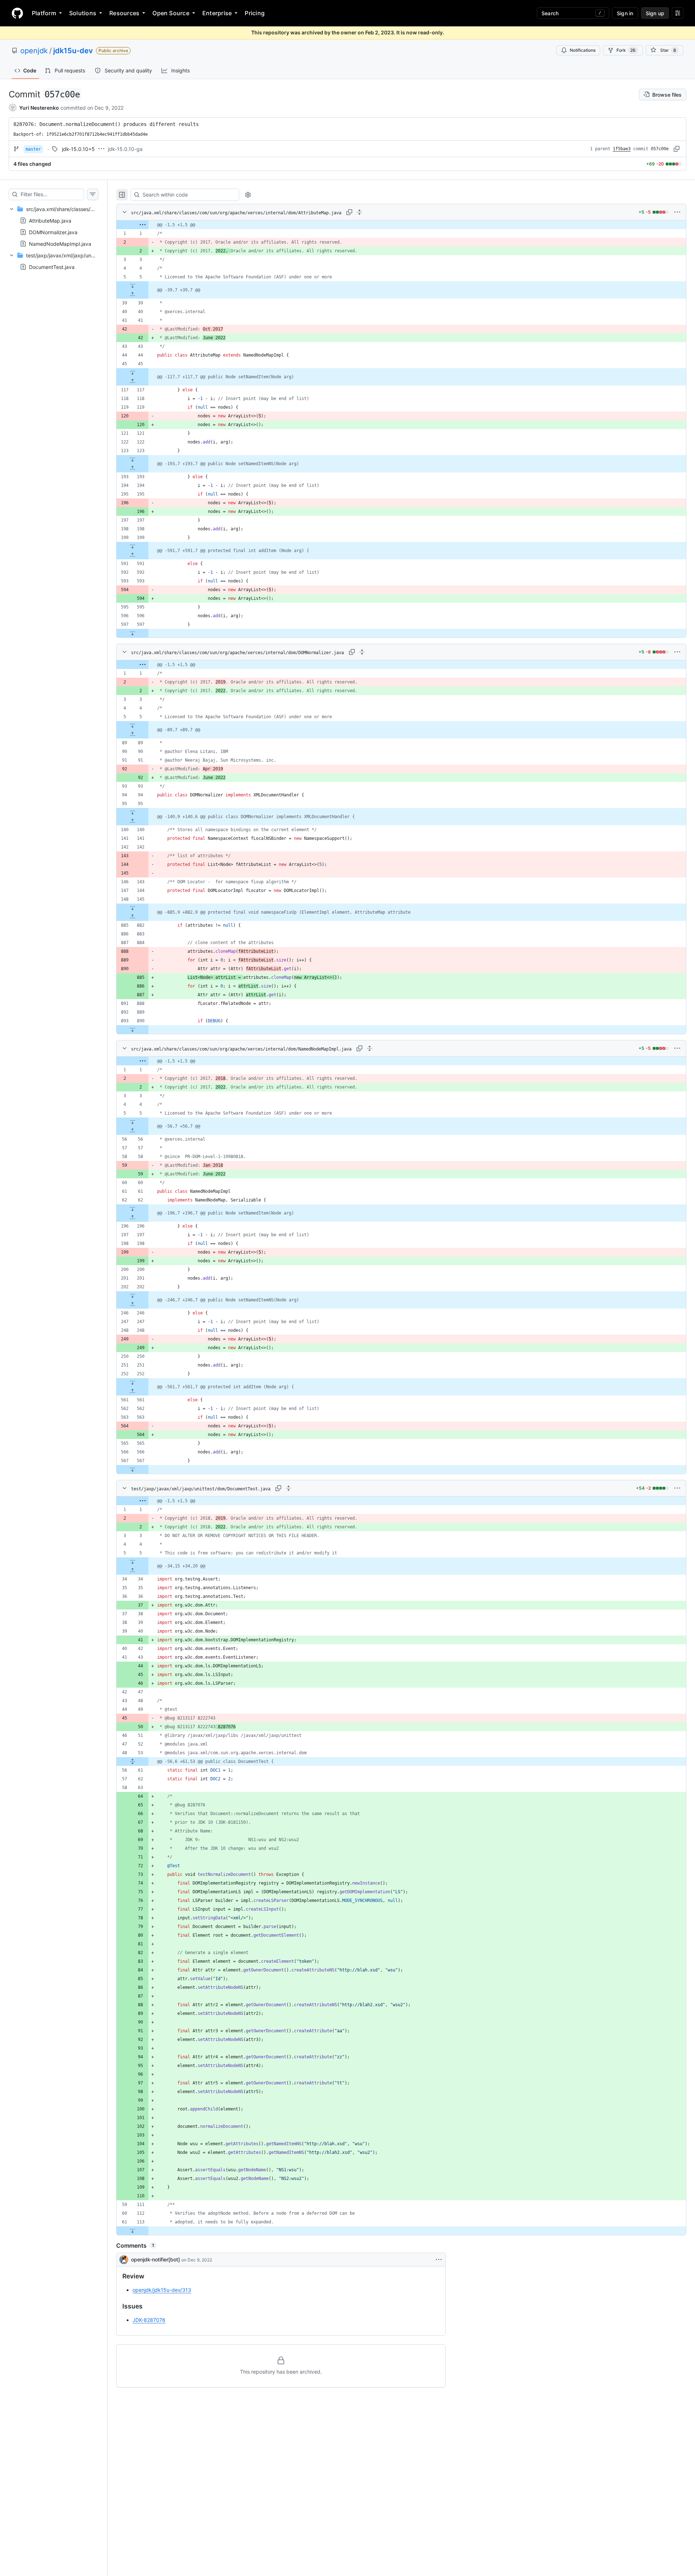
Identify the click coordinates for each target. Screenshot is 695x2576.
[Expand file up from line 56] (132, 1131)
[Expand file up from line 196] (132, 1217)
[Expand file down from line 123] (132, 459)
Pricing (255, 13)
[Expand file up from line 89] (132, 734)
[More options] (677, 212)
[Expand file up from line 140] (132, 821)
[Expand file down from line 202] (132, 1296)
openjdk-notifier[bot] (155, 2259)
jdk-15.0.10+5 (78, 149)
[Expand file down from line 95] (132, 812)
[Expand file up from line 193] (132, 468)
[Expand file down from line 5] (132, 286)
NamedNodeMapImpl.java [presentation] (60, 244)
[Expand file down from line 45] (132, 372)
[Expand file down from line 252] (132, 1382)
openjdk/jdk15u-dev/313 (162, 2290)
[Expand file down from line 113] (132, 2231)
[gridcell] (401, 225)
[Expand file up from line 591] (132, 555)
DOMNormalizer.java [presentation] (53, 232)
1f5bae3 (622, 149)
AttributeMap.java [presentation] (50, 221)
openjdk (34, 51)
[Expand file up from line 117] (132, 381)
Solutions (83, 13)
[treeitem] (54, 226)
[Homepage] (17, 13)
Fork (626, 50)
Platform (44, 13)
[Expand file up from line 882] (132, 917)
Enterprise (217, 13)
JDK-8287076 (149, 2320)
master (33, 149)
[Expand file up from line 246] (132, 1304)
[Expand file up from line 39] (132, 294)
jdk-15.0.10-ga (125, 149)
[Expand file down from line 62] (132, 1209)
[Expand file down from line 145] (132, 908)
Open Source (171, 13)
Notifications (583, 50)
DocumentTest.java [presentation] (52, 267)
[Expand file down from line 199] (132, 546)
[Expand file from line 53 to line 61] (132, 1761)
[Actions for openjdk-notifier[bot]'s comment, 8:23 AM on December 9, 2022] (439, 2260)
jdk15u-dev (73, 51)
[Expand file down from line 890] (132, 1030)
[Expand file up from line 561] (132, 1391)
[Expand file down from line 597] (132, 633)
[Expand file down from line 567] (132, 1469)
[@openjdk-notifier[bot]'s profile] (124, 2260)
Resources (124, 13)
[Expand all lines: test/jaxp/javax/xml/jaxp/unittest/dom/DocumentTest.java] (288, 1488)
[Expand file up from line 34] (132, 1570)
